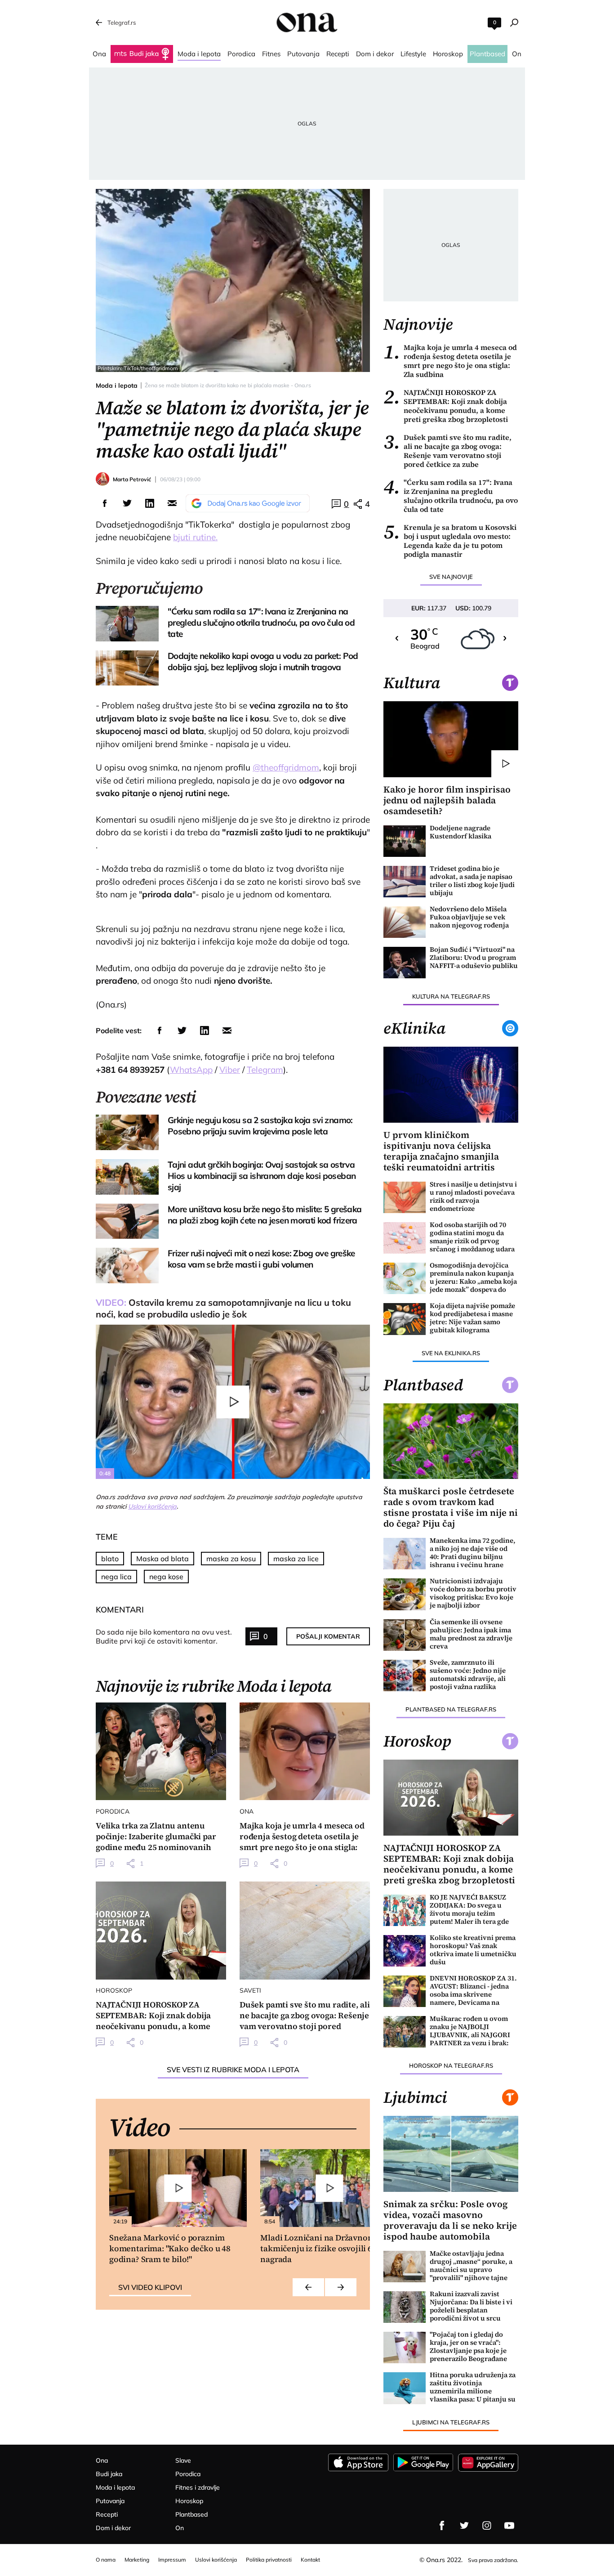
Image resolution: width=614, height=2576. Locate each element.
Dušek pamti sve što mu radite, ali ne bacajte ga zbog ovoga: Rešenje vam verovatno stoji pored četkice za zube (447, 451)
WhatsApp (191, 1070)
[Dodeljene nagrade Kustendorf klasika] (405, 841)
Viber (230, 1070)
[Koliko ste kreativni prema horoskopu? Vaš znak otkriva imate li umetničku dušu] (405, 1951)
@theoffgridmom (286, 767)
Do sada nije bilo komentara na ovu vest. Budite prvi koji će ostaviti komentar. (164, 1636)
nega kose (166, 1577)
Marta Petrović (132, 479)
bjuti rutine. (195, 537)
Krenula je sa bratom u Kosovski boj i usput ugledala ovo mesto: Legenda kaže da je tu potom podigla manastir (450, 541)
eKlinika (414, 1028)
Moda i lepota (117, 385)
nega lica (116, 1577)
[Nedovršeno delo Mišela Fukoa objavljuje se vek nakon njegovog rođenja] (405, 922)
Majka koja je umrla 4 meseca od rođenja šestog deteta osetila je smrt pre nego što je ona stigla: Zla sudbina (450, 361)
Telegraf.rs (122, 22)
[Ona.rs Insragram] (487, 2526)
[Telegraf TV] (509, 2526)
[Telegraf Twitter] (464, 2526)
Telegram (265, 1070)
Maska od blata (162, 1559)
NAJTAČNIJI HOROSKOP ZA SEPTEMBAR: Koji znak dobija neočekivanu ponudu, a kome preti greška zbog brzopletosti (446, 406)
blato (110, 1559)
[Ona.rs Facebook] (442, 2526)
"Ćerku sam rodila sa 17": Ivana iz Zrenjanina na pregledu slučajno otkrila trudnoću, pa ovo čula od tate (451, 496)
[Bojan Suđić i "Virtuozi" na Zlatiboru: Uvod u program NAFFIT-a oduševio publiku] (405, 963)
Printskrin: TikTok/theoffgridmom (138, 368)
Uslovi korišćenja (152, 1506)
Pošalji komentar (328, 1636)
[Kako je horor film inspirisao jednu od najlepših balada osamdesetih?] (451, 739)
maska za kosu (231, 1559)
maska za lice (296, 1559)
